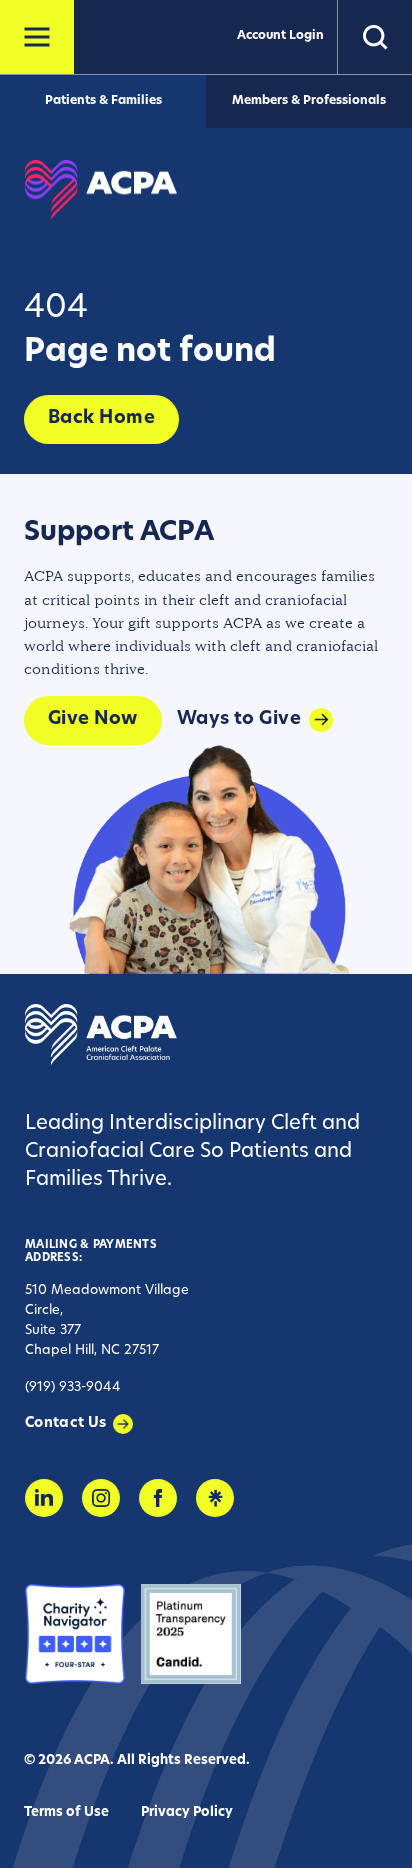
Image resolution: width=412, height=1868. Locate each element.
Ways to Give (239, 720)
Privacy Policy (187, 1812)
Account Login (280, 36)
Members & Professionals (309, 101)
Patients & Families (103, 101)
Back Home (101, 419)
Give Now (93, 720)
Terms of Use (66, 1812)
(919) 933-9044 (73, 1387)
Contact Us (66, 1423)
